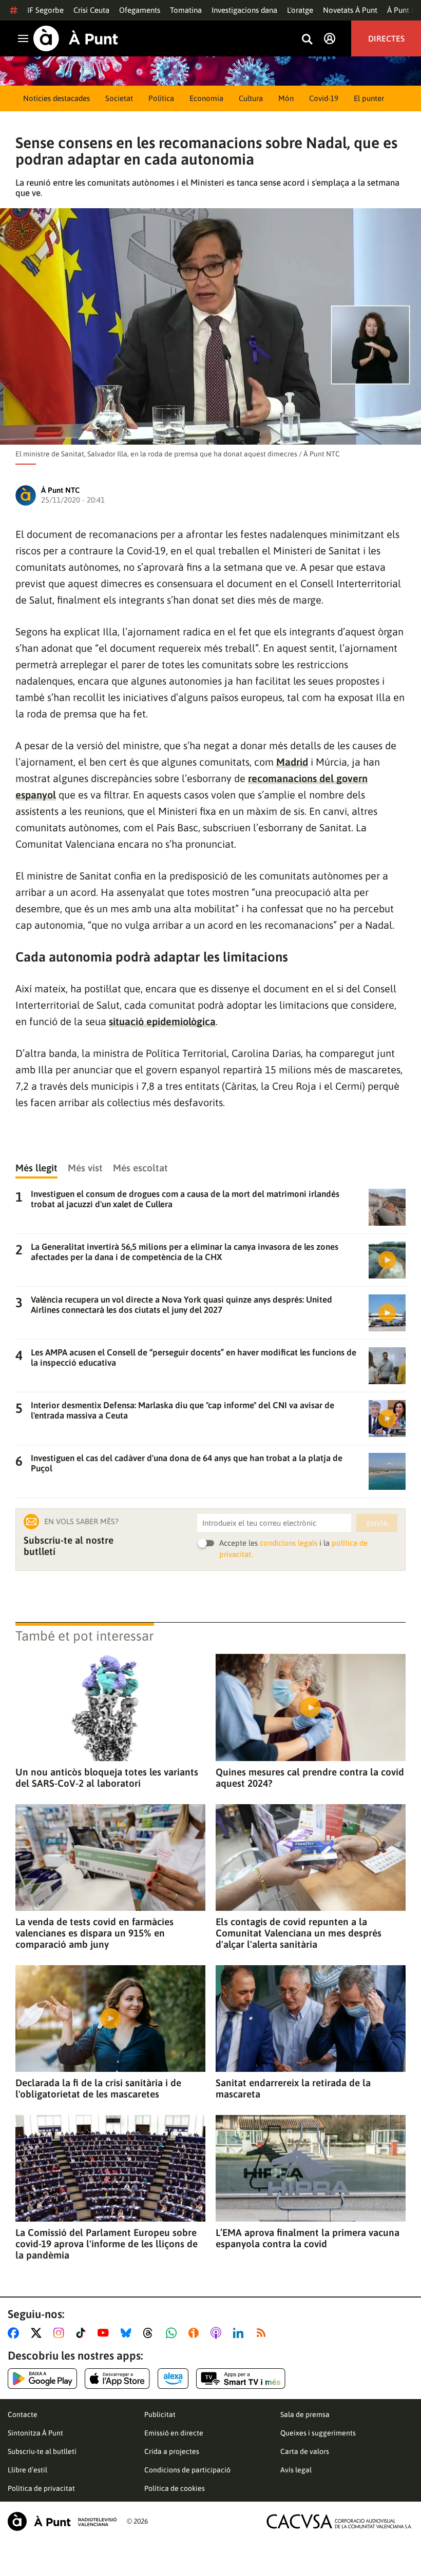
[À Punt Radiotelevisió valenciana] (62, 2521)
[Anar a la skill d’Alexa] (173, 2379)
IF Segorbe (45, 10)
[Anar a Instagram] (61, 2333)
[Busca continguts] (307, 40)
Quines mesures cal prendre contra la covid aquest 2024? (310, 1778)
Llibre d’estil (27, 2470)
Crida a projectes (172, 2451)
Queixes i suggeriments (318, 2433)
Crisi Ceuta (91, 10)
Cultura (251, 98)
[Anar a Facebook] (15, 2333)
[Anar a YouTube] (105, 2333)
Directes (386, 38)
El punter (369, 98)
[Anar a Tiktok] (83, 2333)
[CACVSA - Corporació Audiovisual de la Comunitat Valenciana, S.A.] (339, 2521)
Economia (206, 98)
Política (161, 98)
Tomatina (186, 10)
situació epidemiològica (162, 1021)
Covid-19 (324, 98)
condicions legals (289, 1543)
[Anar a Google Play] (42, 2379)
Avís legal (296, 2470)
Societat (119, 98)
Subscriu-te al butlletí (42, 2451)
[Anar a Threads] (151, 2333)
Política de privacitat (41, 2488)
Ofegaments (140, 10)
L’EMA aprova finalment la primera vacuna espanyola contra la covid (308, 2238)
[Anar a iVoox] (196, 2333)
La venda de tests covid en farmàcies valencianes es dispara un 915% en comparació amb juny (94, 1933)
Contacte (23, 2414)
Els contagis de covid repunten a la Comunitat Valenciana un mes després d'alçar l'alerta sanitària (299, 1933)
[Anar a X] (38, 2333)
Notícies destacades (56, 98)
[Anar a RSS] (263, 2333)
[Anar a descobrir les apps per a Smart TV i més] (241, 2379)
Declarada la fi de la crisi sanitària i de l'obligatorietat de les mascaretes (98, 2088)
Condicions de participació (187, 2470)
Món (286, 98)
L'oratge (300, 10)
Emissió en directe (174, 2433)
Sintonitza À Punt (35, 2433)
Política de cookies (175, 2488)
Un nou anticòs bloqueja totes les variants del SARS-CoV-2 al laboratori (107, 1778)
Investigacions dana (244, 10)
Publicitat (160, 2414)
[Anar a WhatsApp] (173, 2333)
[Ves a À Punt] (76, 38)
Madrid (292, 762)
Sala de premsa (305, 2414)
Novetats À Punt (350, 10)
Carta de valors (305, 2451)
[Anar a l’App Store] (117, 2379)
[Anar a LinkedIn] (240, 2333)
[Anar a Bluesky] (128, 2333)
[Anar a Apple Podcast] (218, 2333)
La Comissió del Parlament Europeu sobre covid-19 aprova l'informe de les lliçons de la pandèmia (107, 2244)
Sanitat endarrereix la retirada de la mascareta (293, 2088)
